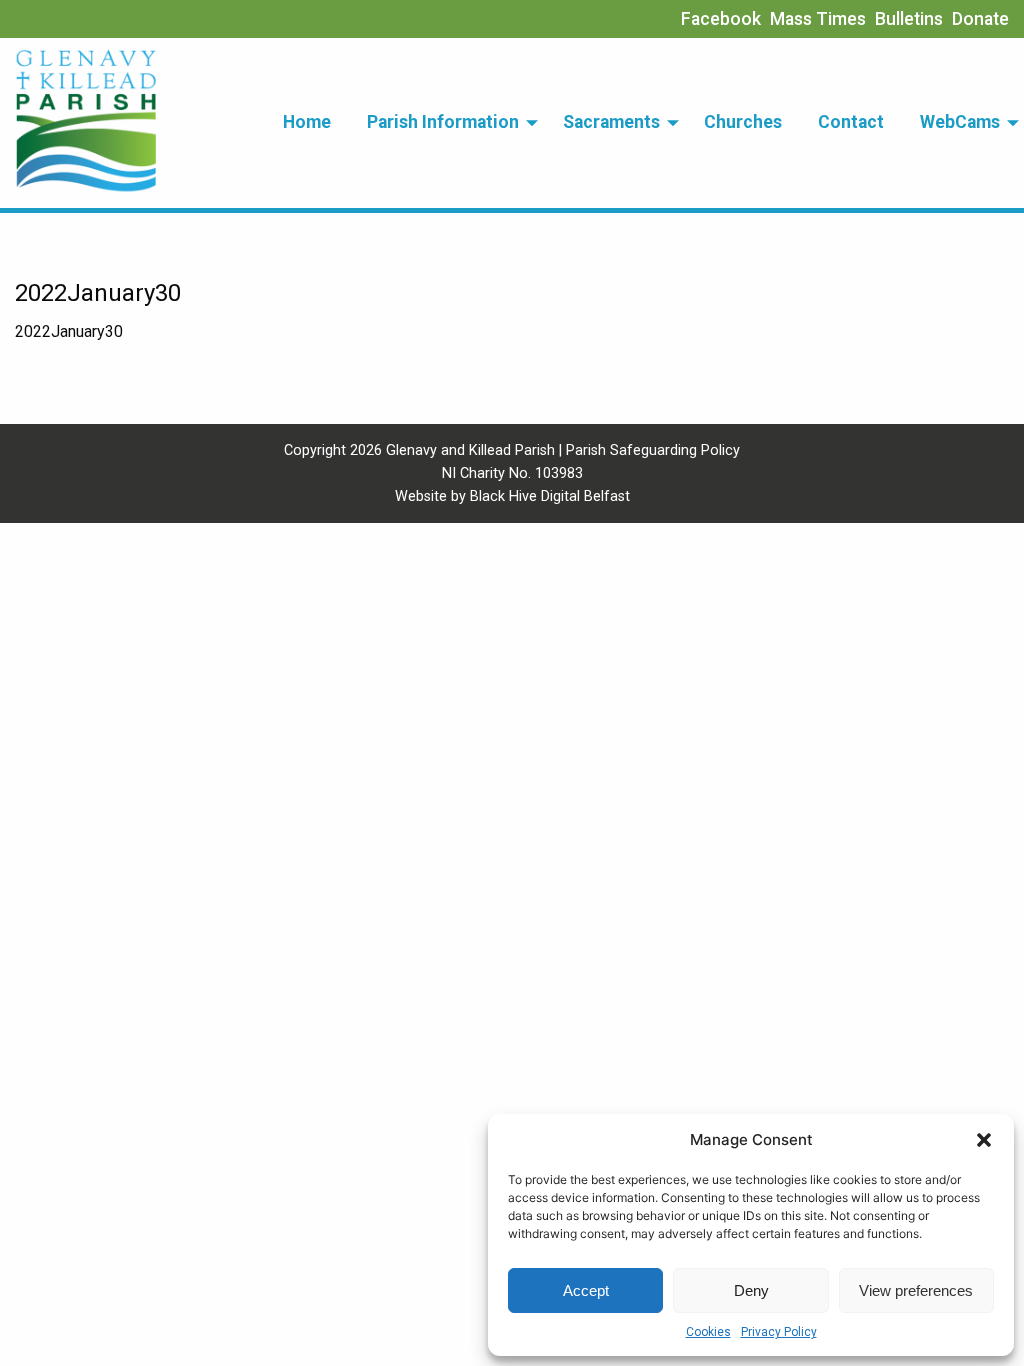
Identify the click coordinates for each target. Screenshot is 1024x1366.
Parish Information (443, 122)
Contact (851, 122)
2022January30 (69, 331)
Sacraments (611, 122)
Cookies (708, 1332)
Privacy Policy (779, 1332)
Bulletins (909, 19)
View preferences (916, 1290)
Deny (751, 1290)
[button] (984, 1140)
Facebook (721, 19)
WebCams (960, 122)
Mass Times (818, 19)
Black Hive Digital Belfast (550, 496)
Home (307, 122)
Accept (586, 1290)
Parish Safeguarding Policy (653, 450)
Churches (743, 122)
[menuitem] (307, 123)
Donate (980, 19)
